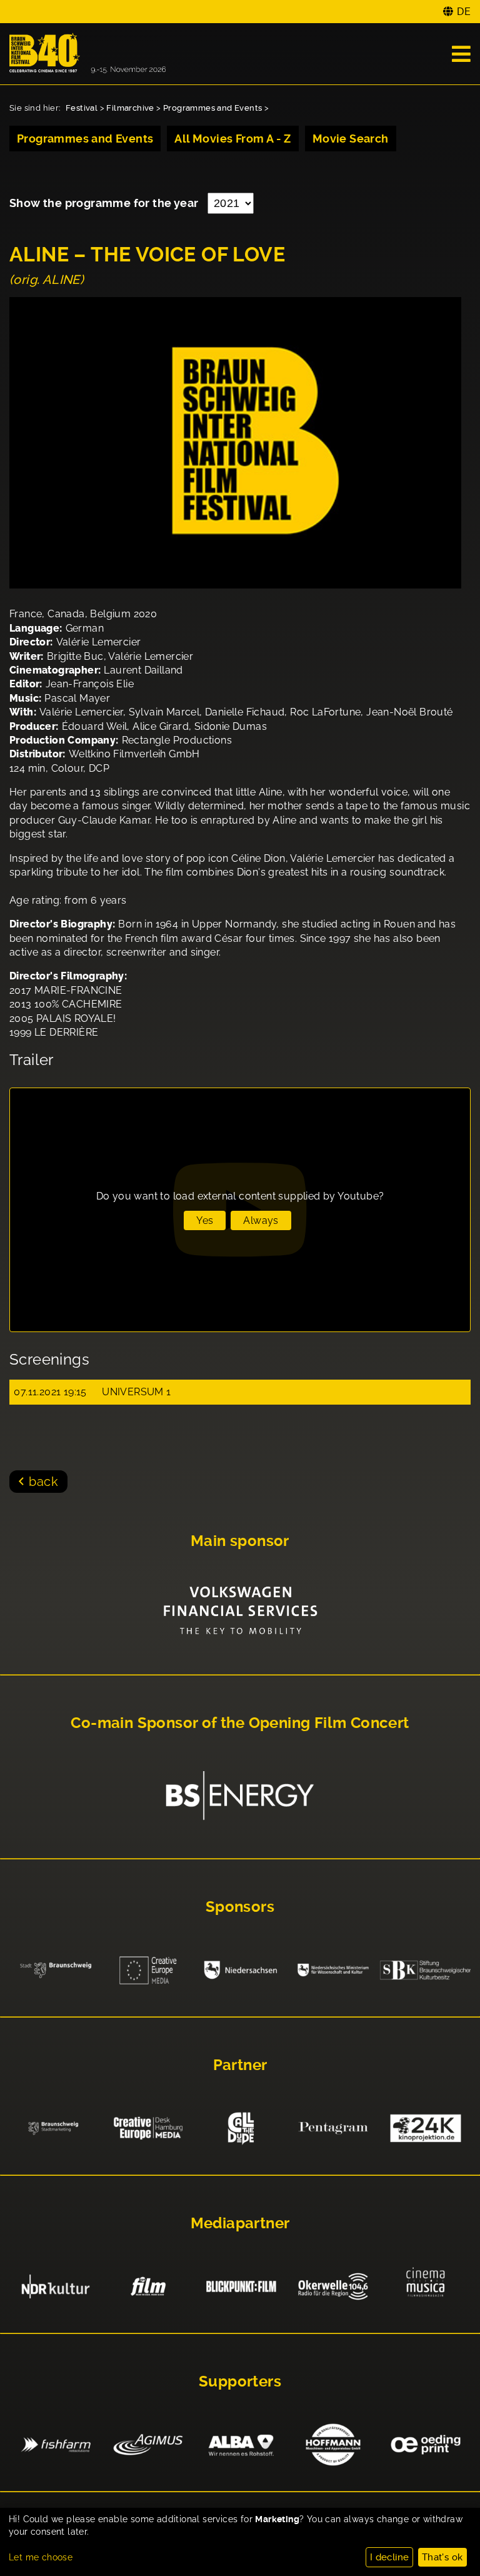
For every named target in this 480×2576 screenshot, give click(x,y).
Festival (82, 108)
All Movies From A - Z (232, 139)
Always (261, 1220)
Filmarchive (130, 108)
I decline (390, 2557)
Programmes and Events (212, 108)
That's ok (442, 2557)
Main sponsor (240, 1541)
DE (464, 12)
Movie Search (351, 139)
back (43, 1482)
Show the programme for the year (105, 203)
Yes (205, 1220)
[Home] (87, 54)
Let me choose (41, 2557)
